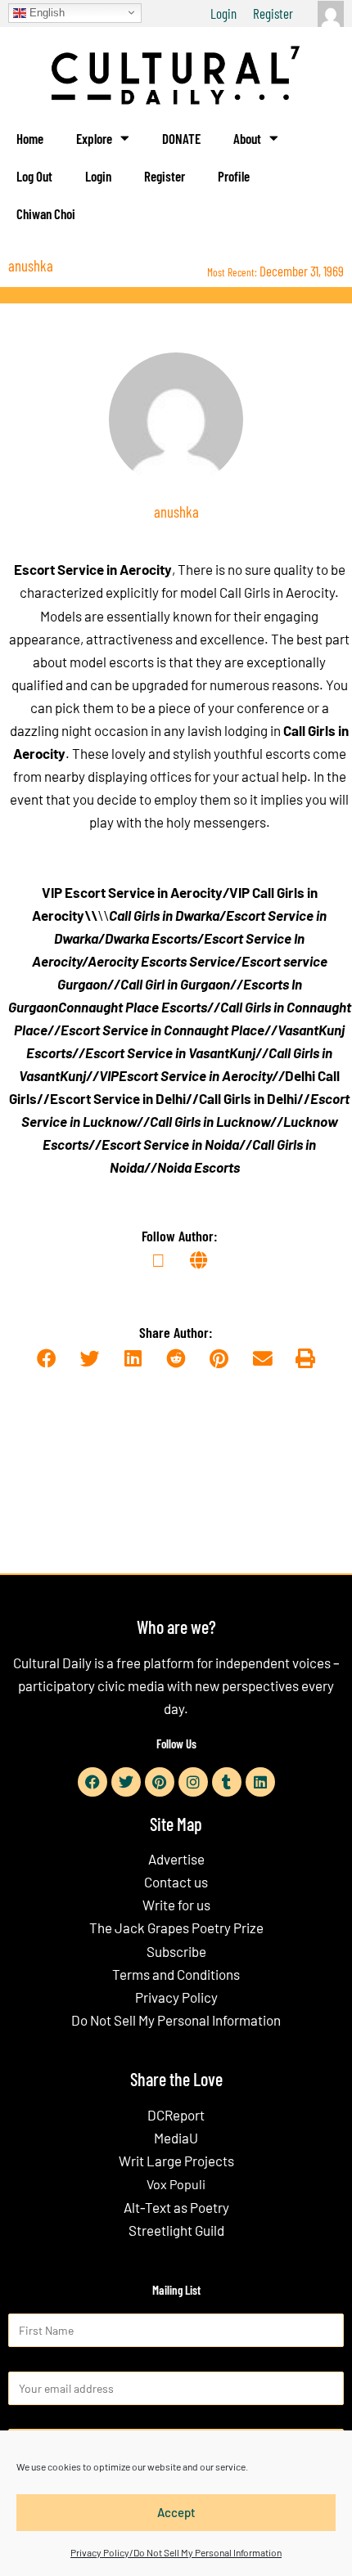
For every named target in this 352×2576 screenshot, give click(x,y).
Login (223, 13)
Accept (176, 2512)
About (247, 138)
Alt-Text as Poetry (176, 2207)
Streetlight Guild (176, 2230)
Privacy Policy (176, 1997)
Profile (234, 176)
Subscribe (176, 1951)
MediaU (176, 2138)
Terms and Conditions (176, 1974)
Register (273, 13)
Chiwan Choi (46, 213)
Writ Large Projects (176, 2161)
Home (30, 138)
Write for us (176, 1905)
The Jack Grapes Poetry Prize (176, 1928)
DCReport (176, 2115)
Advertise (176, 1859)
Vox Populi (176, 2184)
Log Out (34, 176)
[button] (46, 1360)
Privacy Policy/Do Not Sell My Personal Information (176, 2552)
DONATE (181, 138)
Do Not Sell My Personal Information (176, 2020)
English (45, 12)
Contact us (176, 1882)
